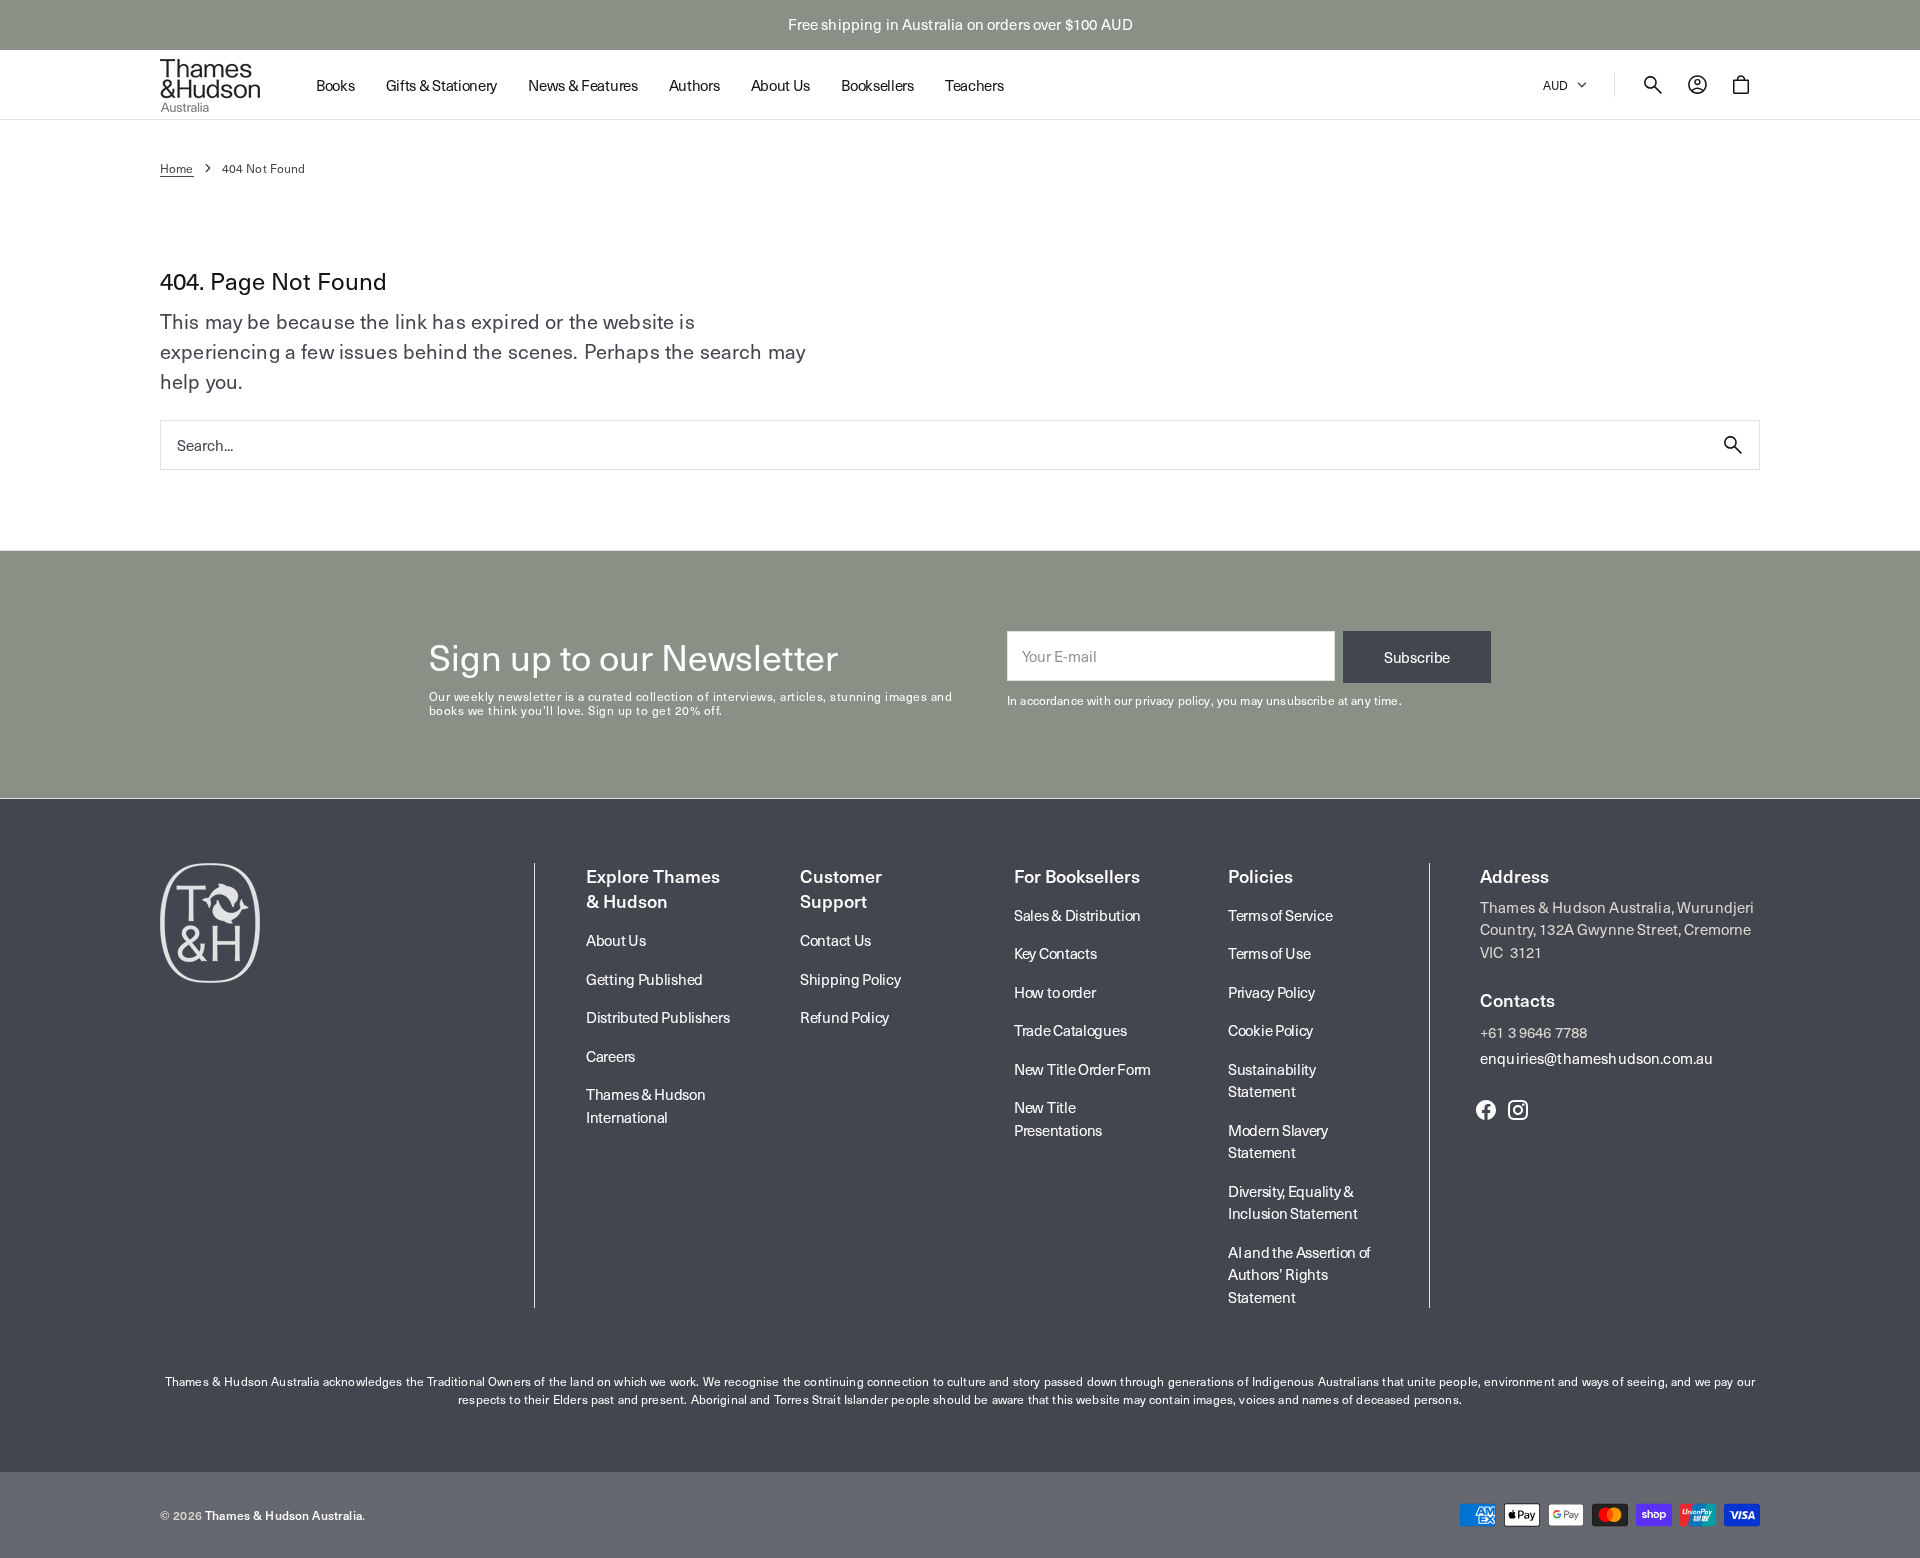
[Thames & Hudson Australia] (210, 85)
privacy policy (1172, 700)
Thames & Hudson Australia (283, 1515)
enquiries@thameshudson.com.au (1596, 1058)
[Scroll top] (1896, 1534)
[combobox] (934, 444)
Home (177, 168)
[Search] (1733, 445)
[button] (1653, 85)
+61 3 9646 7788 (1533, 1032)
